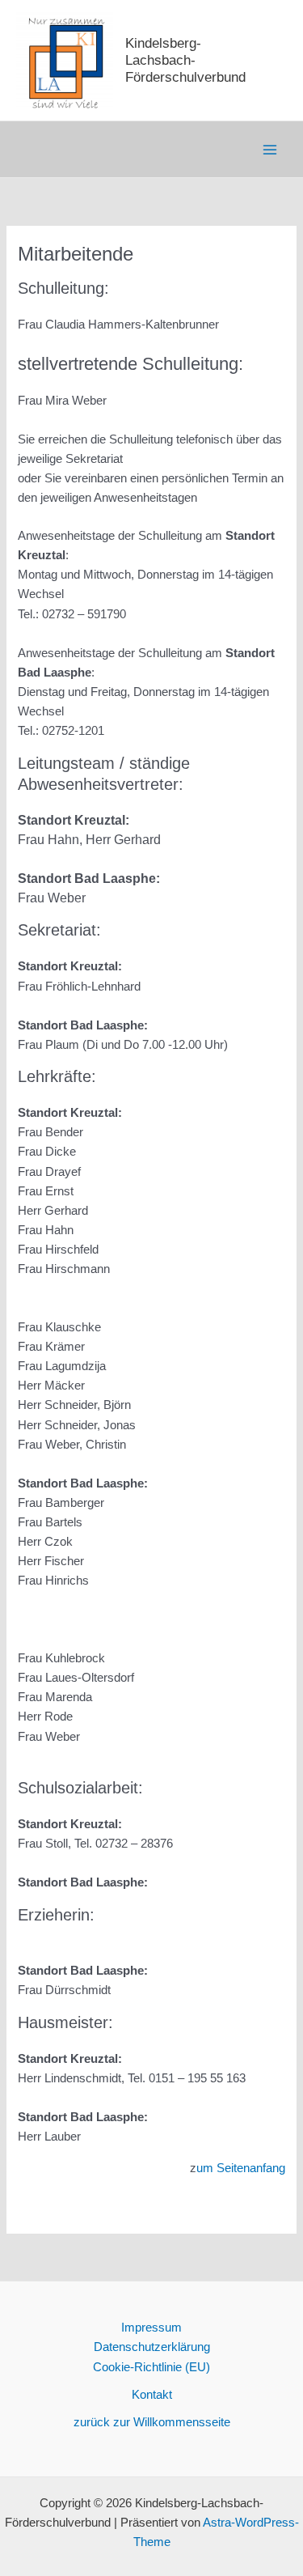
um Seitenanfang (241, 2168)
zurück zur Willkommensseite (152, 2422)
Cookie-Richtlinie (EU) (151, 2367)
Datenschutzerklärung (152, 2347)
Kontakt (152, 2395)
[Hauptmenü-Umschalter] (270, 150)
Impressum (151, 2328)
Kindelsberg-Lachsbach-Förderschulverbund (185, 60)
